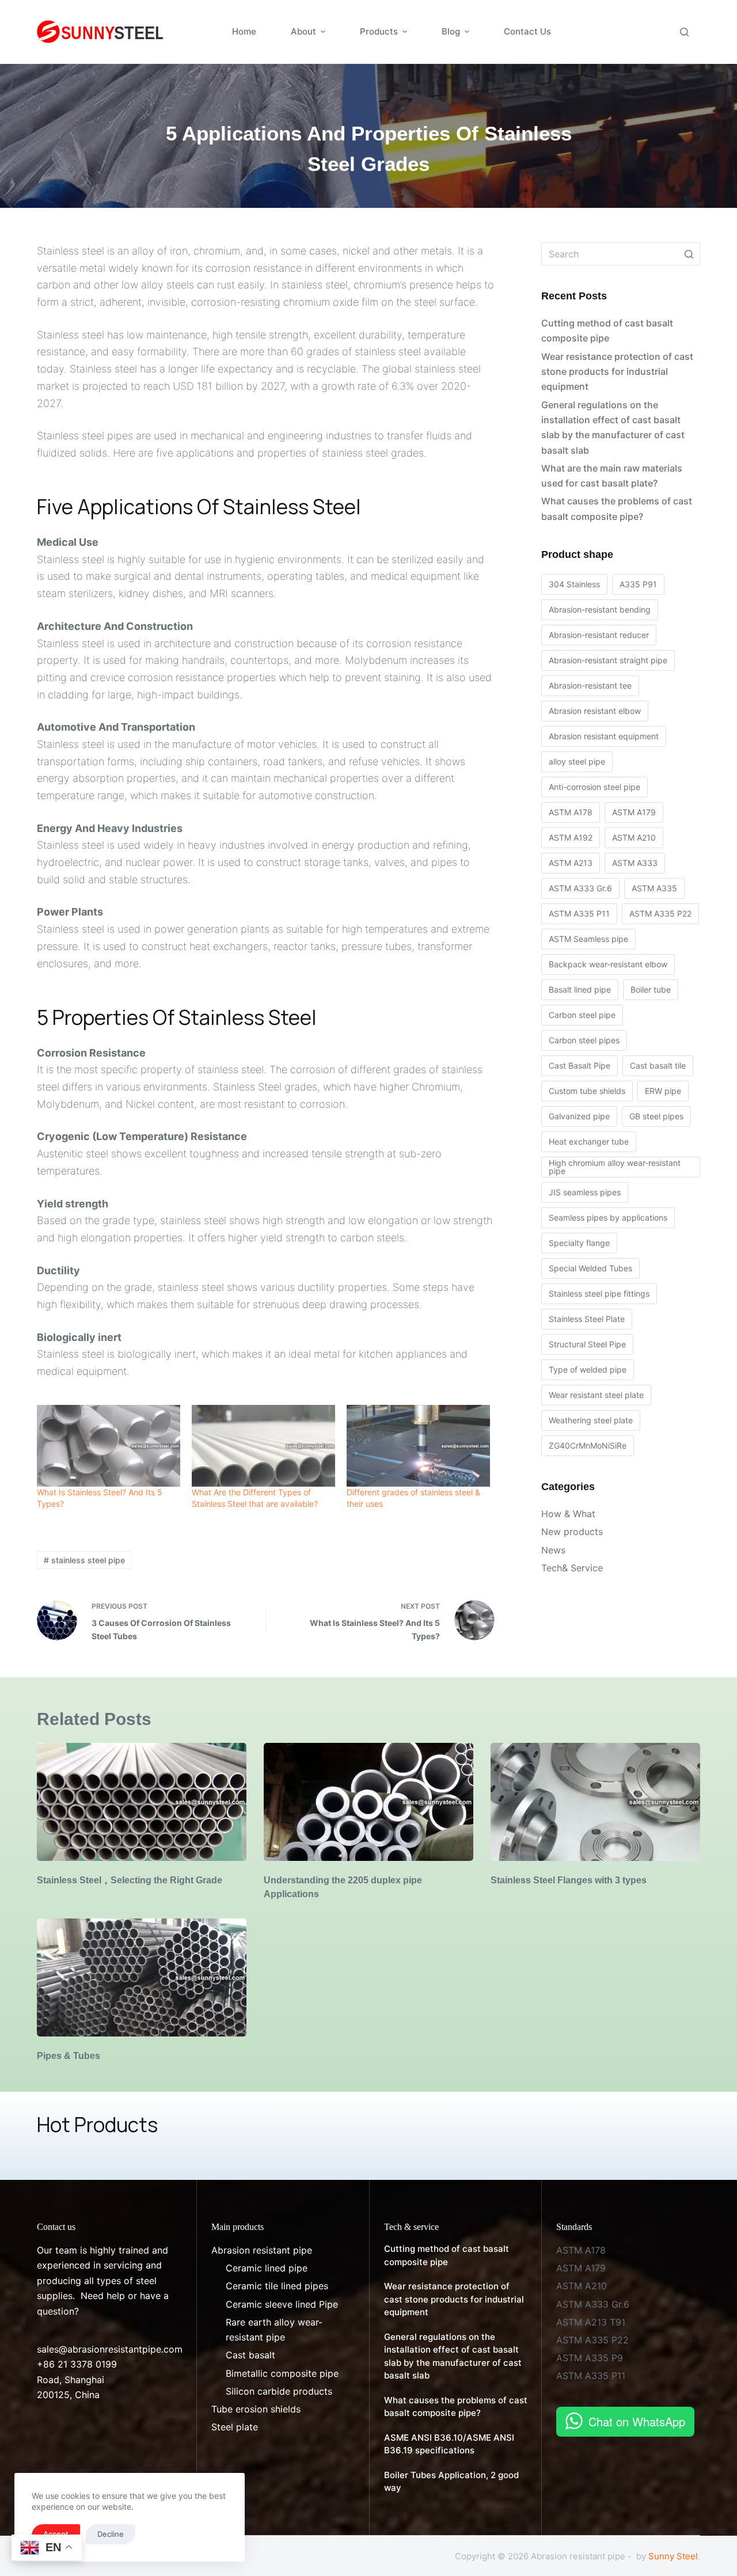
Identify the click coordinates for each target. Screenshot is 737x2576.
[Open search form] (684, 32)
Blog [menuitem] (451, 31)
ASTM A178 (571, 812)
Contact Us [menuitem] (527, 31)
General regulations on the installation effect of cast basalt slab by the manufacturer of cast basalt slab (613, 428)
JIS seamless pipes (585, 1192)
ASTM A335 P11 (579, 913)
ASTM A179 (634, 812)
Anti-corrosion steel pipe (594, 787)
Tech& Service (572, 1568)
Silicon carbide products (279, 2391)
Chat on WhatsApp (637, 2421)
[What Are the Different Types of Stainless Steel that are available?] (263, 1446)
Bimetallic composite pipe (282, 2373)
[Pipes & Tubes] (142, 1977)
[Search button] (689, 254)
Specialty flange (579, 1243)
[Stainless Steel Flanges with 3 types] (595, 1802)
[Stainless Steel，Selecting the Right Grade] (142, 1802)
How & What (568, 1514)
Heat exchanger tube (589, 1141)
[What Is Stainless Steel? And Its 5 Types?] (109, 1446)
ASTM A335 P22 (660, 913)
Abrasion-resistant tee (590, 685)
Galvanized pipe (579, 1116)
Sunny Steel (673, 2556)
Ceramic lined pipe (267, 2268)
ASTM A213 (571, 863)
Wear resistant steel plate (596, 1395)
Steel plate (235, 2427)
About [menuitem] (303, 31)
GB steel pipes (656, 1116)
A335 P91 (638, 584)
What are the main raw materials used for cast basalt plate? (612, 476)
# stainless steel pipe (84, 1560)
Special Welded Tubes (590, 1268)
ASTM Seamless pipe (588, 939)
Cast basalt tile (658, 1065)
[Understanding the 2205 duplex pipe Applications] (368, 1802)
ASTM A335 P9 (590, 2358)
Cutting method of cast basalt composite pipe (607, 330)
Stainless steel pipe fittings (599, 1293)
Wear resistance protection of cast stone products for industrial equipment (617, 372)
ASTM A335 (654, 888)
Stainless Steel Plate (587, 1319)
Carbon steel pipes (584, 1040)
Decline (111, 2534)
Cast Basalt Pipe (580, 1065)
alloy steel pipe (577, 761)
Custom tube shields (587, 1091)
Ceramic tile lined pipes (277, 2286)
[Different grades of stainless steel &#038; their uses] (418, 1446)
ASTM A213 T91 (591, 2322)
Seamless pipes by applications (608, 1217)
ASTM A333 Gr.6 (580, 888)
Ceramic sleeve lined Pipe (282, 2304)
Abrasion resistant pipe (262, 2250)
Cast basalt (250, 2355)
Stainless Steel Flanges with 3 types (569, 1880)
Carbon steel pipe (582, 1015)
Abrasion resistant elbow (595, 711)
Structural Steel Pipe (587, 1344)
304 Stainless (574, 584)
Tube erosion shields (256, 2409)
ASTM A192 (571, 837)
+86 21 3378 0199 (77, 2364)
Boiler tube (651, 989)
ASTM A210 (634, 837)
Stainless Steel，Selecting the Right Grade (130, 1880)
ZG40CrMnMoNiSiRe (588, 1445)
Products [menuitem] (379, 31)
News (553, 1550)
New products (572, 1532)
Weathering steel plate (591, 1420)
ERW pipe (663, 1091)
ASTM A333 (635, 863)
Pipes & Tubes (69, 2056)
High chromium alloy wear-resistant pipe (615, 1167)
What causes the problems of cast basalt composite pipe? (617, 508)
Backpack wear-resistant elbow (608, 964)
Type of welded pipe (588, 1369)
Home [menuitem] (244, 31)
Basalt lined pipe (580, 989)
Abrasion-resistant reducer (599, 635)
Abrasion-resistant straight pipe (608, 660)
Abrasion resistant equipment (604, 736)
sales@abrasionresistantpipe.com (110, 2349)
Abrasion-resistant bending (600, 609)
